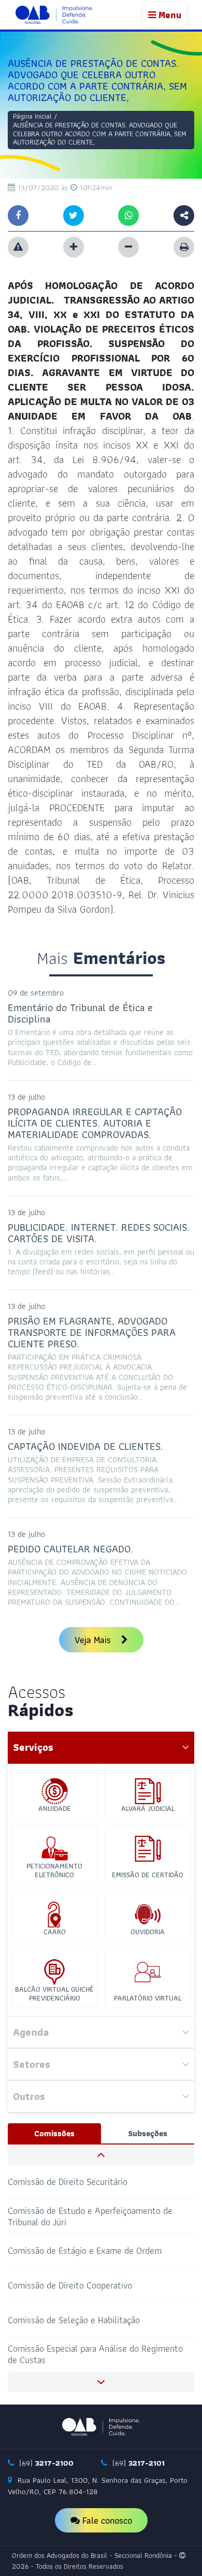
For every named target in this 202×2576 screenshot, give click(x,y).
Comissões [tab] (54, 2133)
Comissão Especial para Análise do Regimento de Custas (95, 2354)
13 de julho (26, 1097)
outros (29, 2096)
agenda (31, 2032)
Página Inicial (32, 116)
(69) (45, 2463)
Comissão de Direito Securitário (68, 2182)
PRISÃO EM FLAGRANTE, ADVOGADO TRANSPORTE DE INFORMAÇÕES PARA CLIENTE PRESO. (92, 1332)
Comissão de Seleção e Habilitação (74, 2319)
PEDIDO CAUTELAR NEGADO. (70, 1549)
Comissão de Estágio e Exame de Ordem (85, 2250)
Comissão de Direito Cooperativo (70, 2285)
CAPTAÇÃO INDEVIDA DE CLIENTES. (85, 1446)
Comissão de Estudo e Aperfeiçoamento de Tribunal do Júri (90, 2216)
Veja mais (94, 1640)
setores (32, 2064)
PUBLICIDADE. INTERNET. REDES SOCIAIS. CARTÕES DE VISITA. (99, 1233)
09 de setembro (36, 993)
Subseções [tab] (148, 2133)
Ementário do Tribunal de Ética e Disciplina (80, 1013)
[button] (101, 2155)
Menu (169, 15)
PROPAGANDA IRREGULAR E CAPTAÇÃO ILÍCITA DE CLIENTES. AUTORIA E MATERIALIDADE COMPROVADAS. (95, 1123)
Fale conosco (106, 2520)
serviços (33, 1747)
